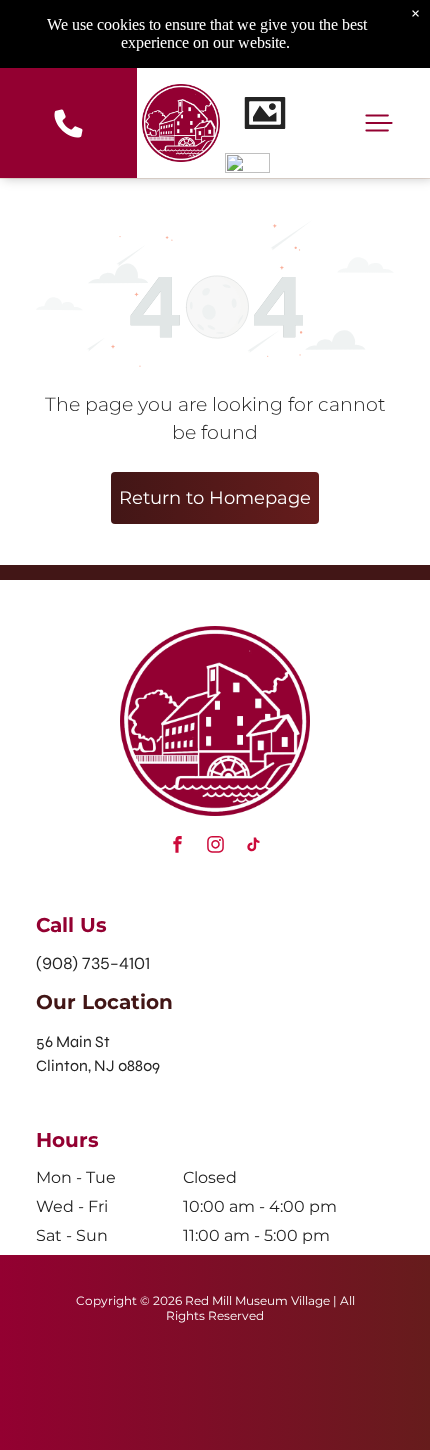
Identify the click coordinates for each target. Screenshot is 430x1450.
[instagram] (215, 847)
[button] (379, 123)
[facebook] (177, 847)
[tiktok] (253, 847)
